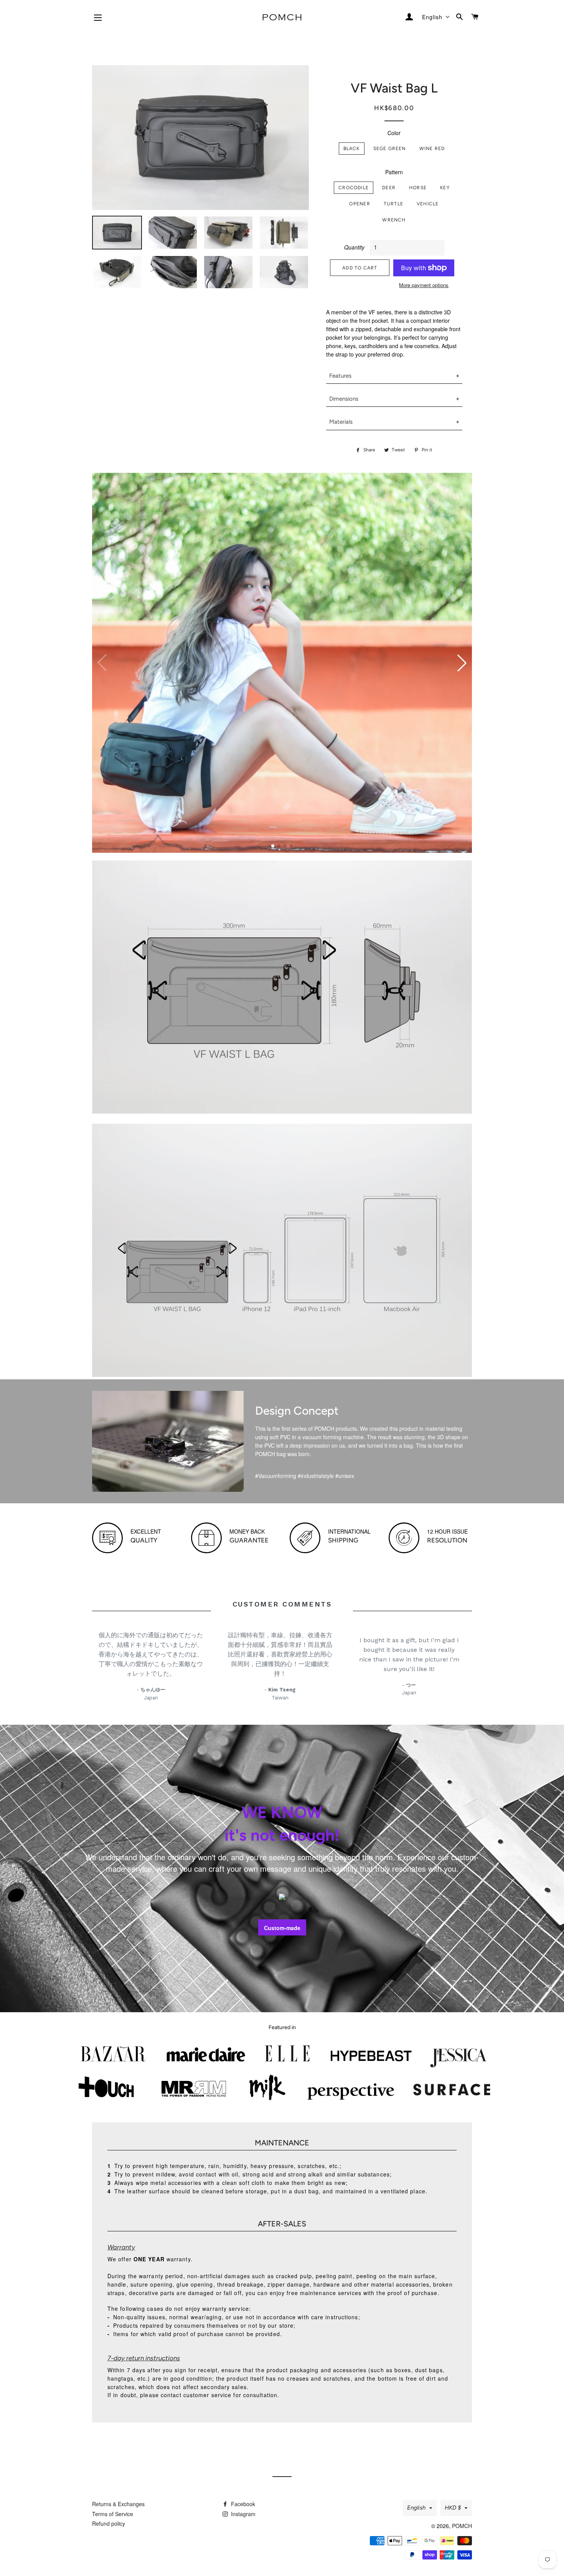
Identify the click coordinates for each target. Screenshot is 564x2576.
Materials (341, 422)
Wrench (394, 220)
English (416, 2508)
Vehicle (428, 204)
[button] (462, 663)
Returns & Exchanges (118, 2504)
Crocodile (354, 187)
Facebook (242, 2504)
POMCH (462, 2526)
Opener (360, 204)
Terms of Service (113, 2514)
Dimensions (344, 399)
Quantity (354, 247)
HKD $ (453, 2508)
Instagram (242, 2514)
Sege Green (390, 148)
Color (394, 133)
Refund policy (109, 2523)
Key (445, 187)
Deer (389, 187)
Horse (418, 187)
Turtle (393, 204)
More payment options (424, 285)
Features (340, 376)
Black (352, 148)
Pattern (394, 172)
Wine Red (432, 148)
